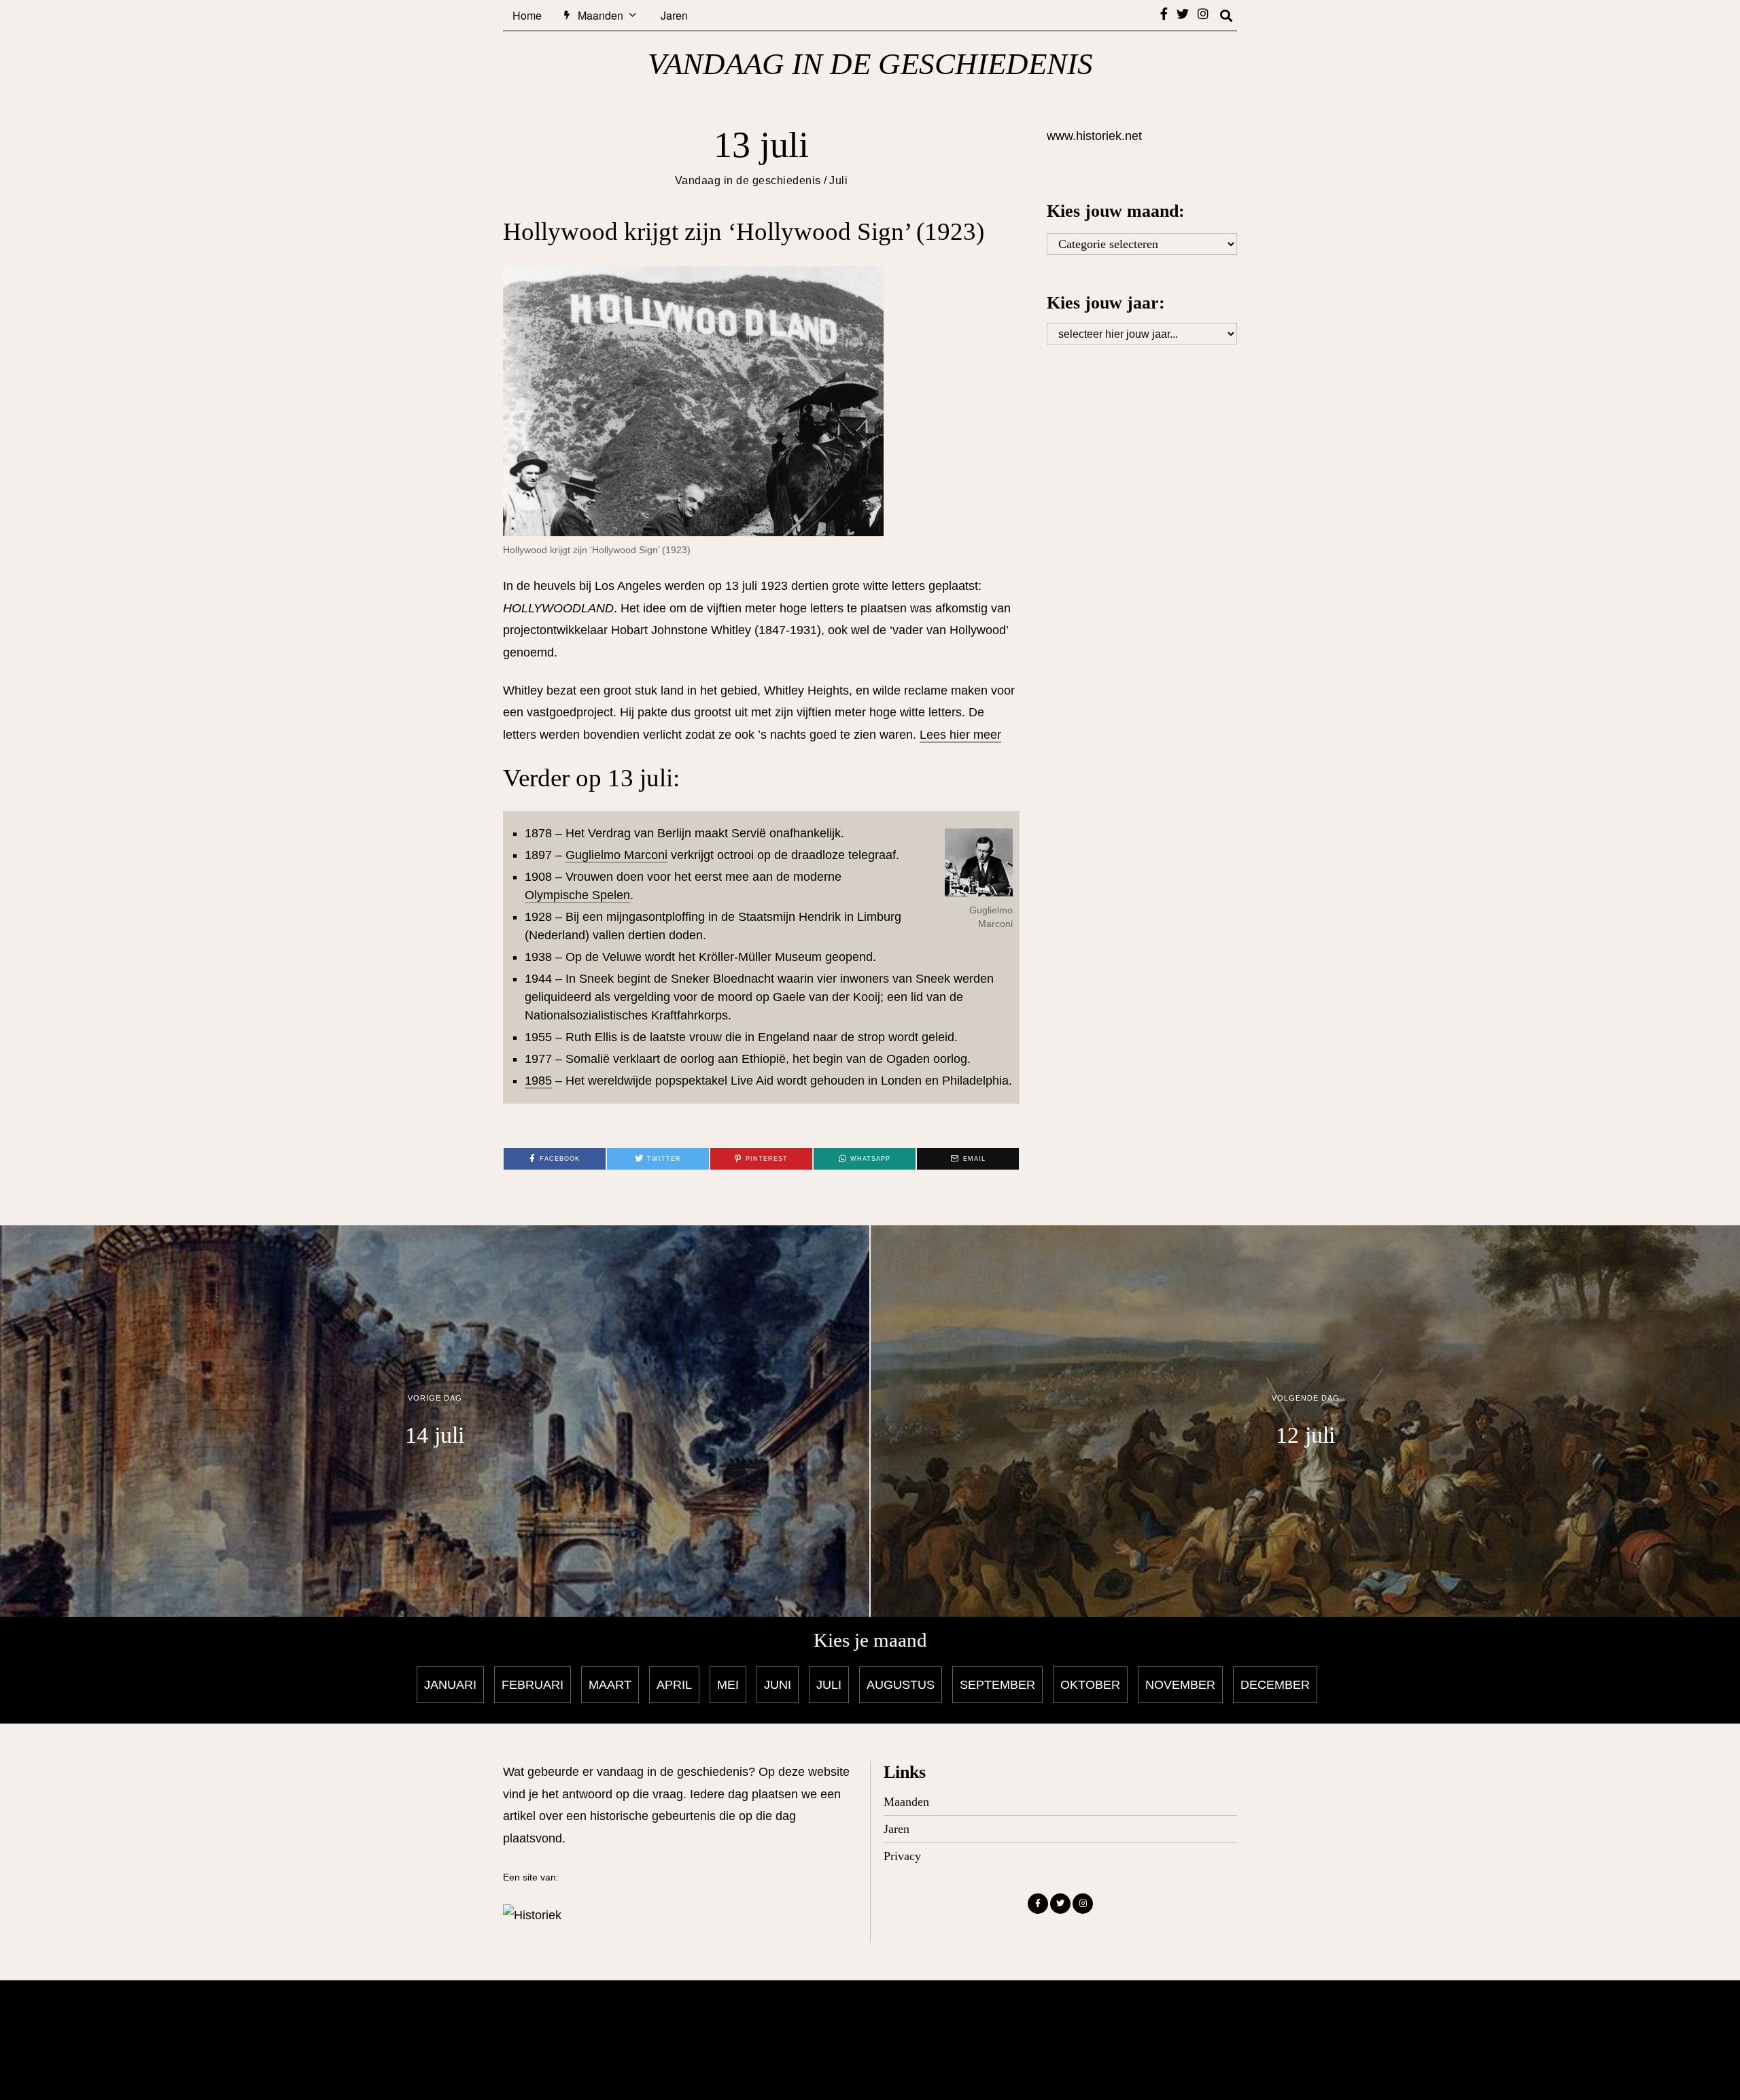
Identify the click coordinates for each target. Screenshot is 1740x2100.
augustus (901, 1685)
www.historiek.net (1094, 136)
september (997, 1685)
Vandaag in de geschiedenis (748, 180)
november (1180, 1685)
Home (527, 15)
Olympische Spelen (577, 895)
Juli (838, 180)
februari (533, 1685)
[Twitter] (1183, 14)
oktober (1090, 1685)
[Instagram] (1203, 14)
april (674, 1685)
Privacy (902, 1856)
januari (450, 1685)
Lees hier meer (960, 735)
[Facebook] (1164, 14)
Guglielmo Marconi (616, 855)
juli (829, 1685)
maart (610, 1685)
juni (778, 1685)
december (1275, 1685)
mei (728, 1685)
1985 (538, 1081)
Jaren (674, 15)
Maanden (601, 15)
